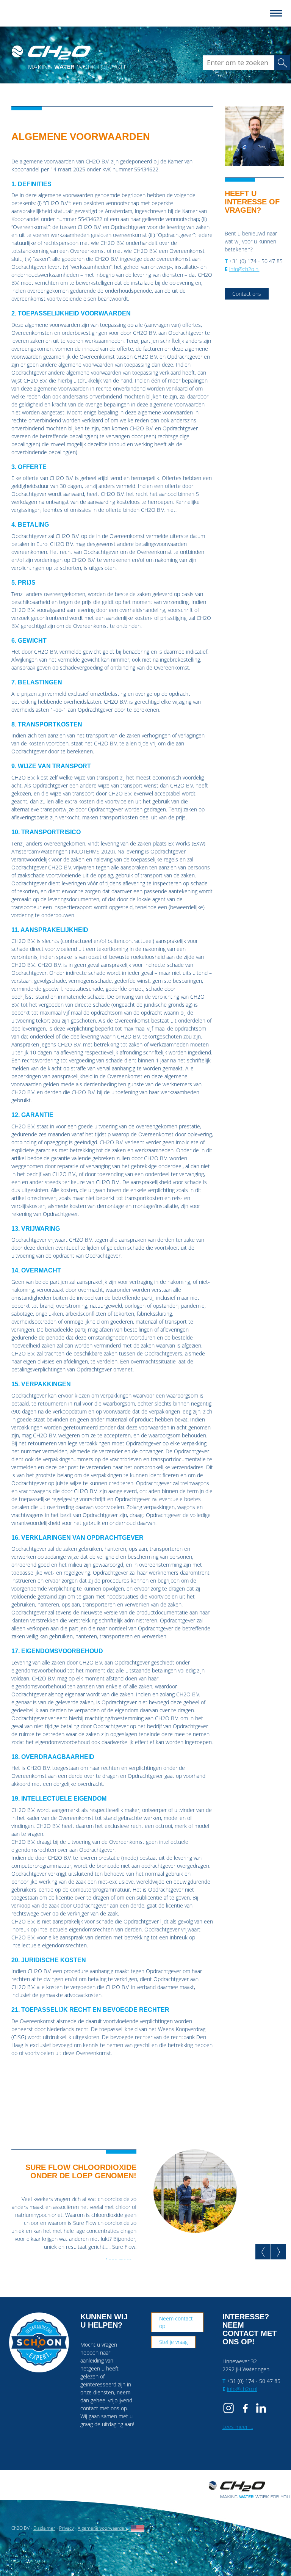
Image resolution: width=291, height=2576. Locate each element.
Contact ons (247, 294)
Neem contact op (176, 2322)
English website (138, 2529)
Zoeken (285, 62)
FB (246, 2408)
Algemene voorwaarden (102, 2528)
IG (230, 2408)
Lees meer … (238, 2427)
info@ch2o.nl (244, 269)
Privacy (66, 2528)
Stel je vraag (173, 2342)
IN (261, 2408)
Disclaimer (44, 2528)
